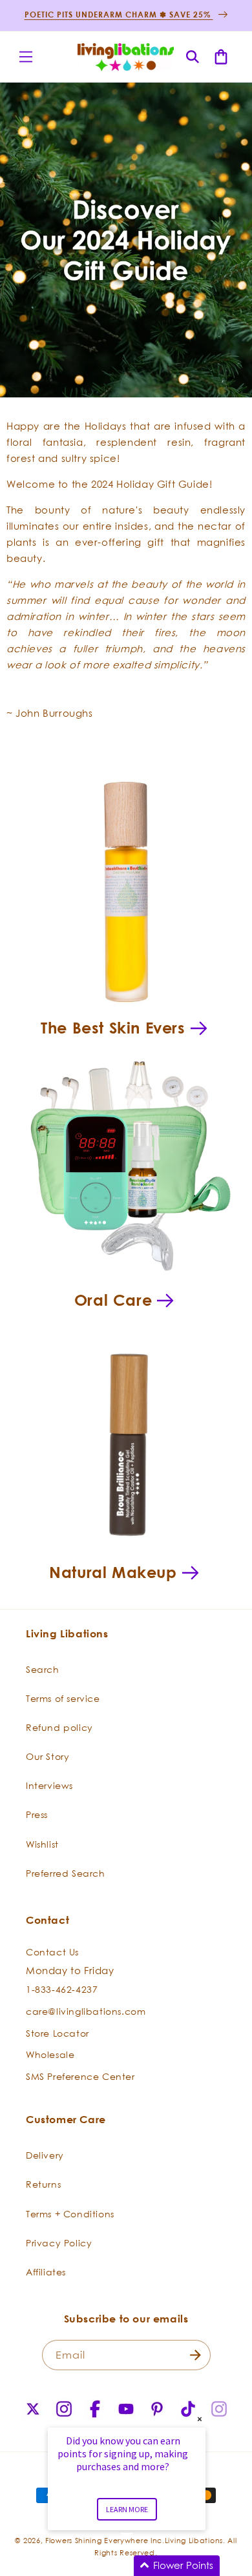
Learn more (127, 2509)
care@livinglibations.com (86, 2011)
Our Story (47, 1756)
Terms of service (63, 1698)
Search (43, 1669)
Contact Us (52, 1952)
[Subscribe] (196, 2355)
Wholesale (50, 2054)
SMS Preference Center (80, 2076)
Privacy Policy (59, 2243)
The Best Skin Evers (113, 1028)
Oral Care (113, 1300)
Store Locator (58, 2033)
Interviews (49, 1785)
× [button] (200, 2419)
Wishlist (42, 1844)
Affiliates (46, 2272)
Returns (43, 2184)
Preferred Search (66, 1873)
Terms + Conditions (70, 2214)
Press (37, 1814)
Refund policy (59, 1727)
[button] (26, 57)
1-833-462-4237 (62, 1989)
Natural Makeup (113, 1572)
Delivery (45, 2155)
